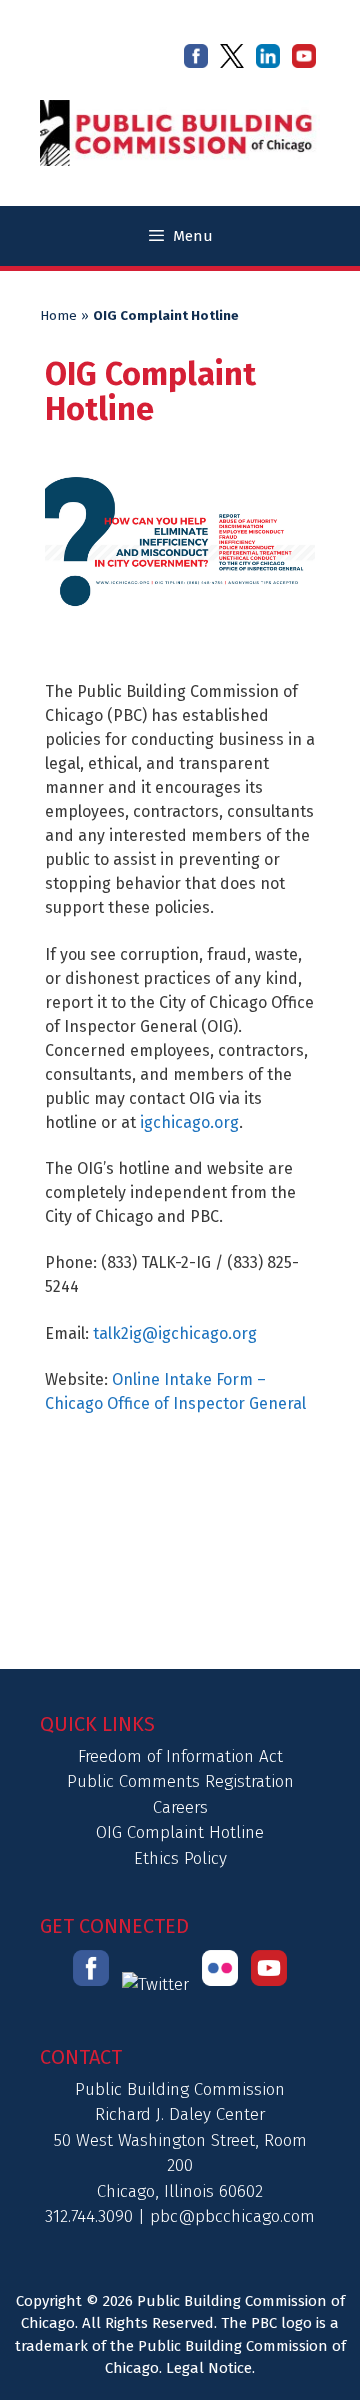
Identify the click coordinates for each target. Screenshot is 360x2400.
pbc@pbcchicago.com (232, 2216)
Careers (180, 1807)
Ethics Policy (180, 1858)
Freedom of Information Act (180, 1756)
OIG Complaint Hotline (180, 1832)
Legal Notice (209, 2368)
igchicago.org (189, 1122)
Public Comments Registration (180, 1781)
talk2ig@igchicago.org (175, 1333)
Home (58, 316)
